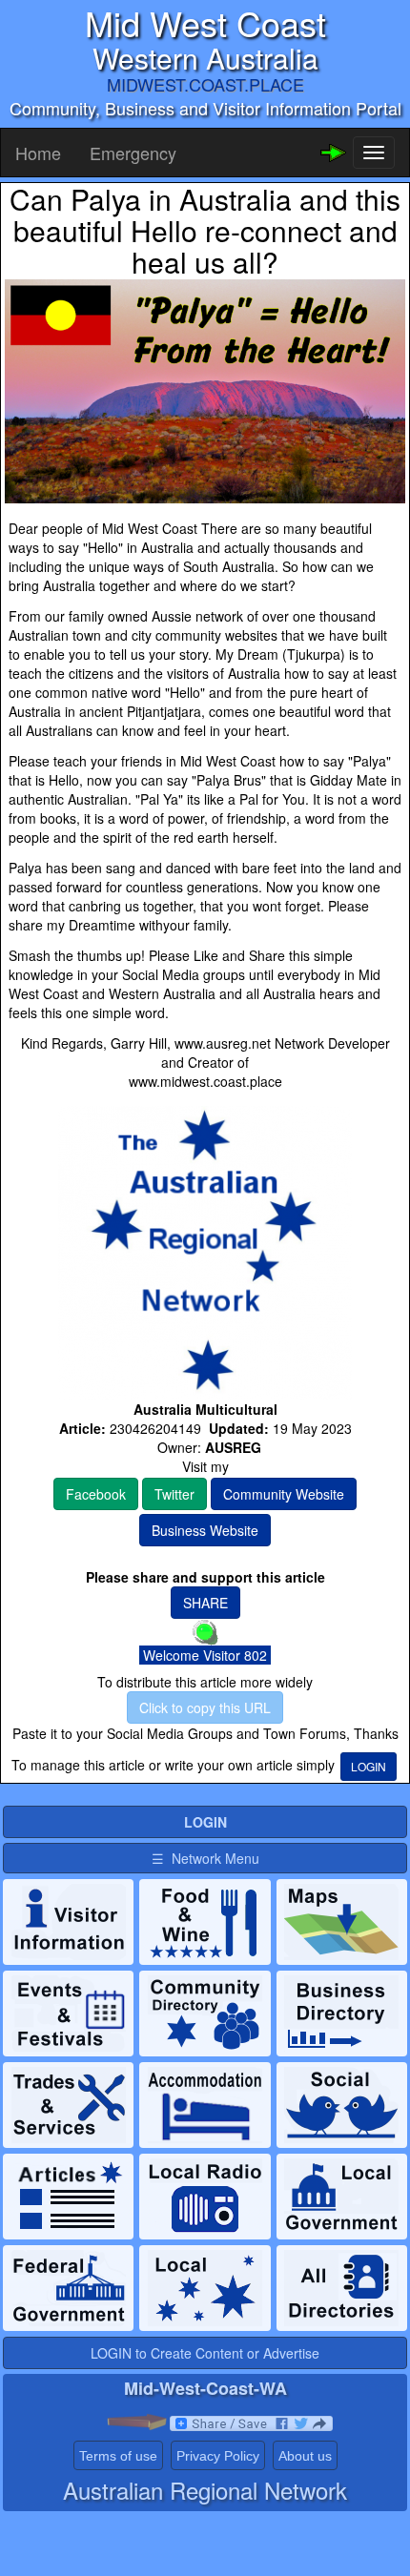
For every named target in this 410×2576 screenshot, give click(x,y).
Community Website (284, 1494)
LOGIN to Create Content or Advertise (205, 2353)
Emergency (133, 153)
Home (38, 153)
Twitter (174, 1494)
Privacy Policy (218, 2456)
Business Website (205, 1530)
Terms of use (118, 2456)
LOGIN (369, 1766)
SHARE (205, 1603)
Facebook (96, 1494)
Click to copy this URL (205, 1707)
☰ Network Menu (205, 1858)
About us (305, 2456)
